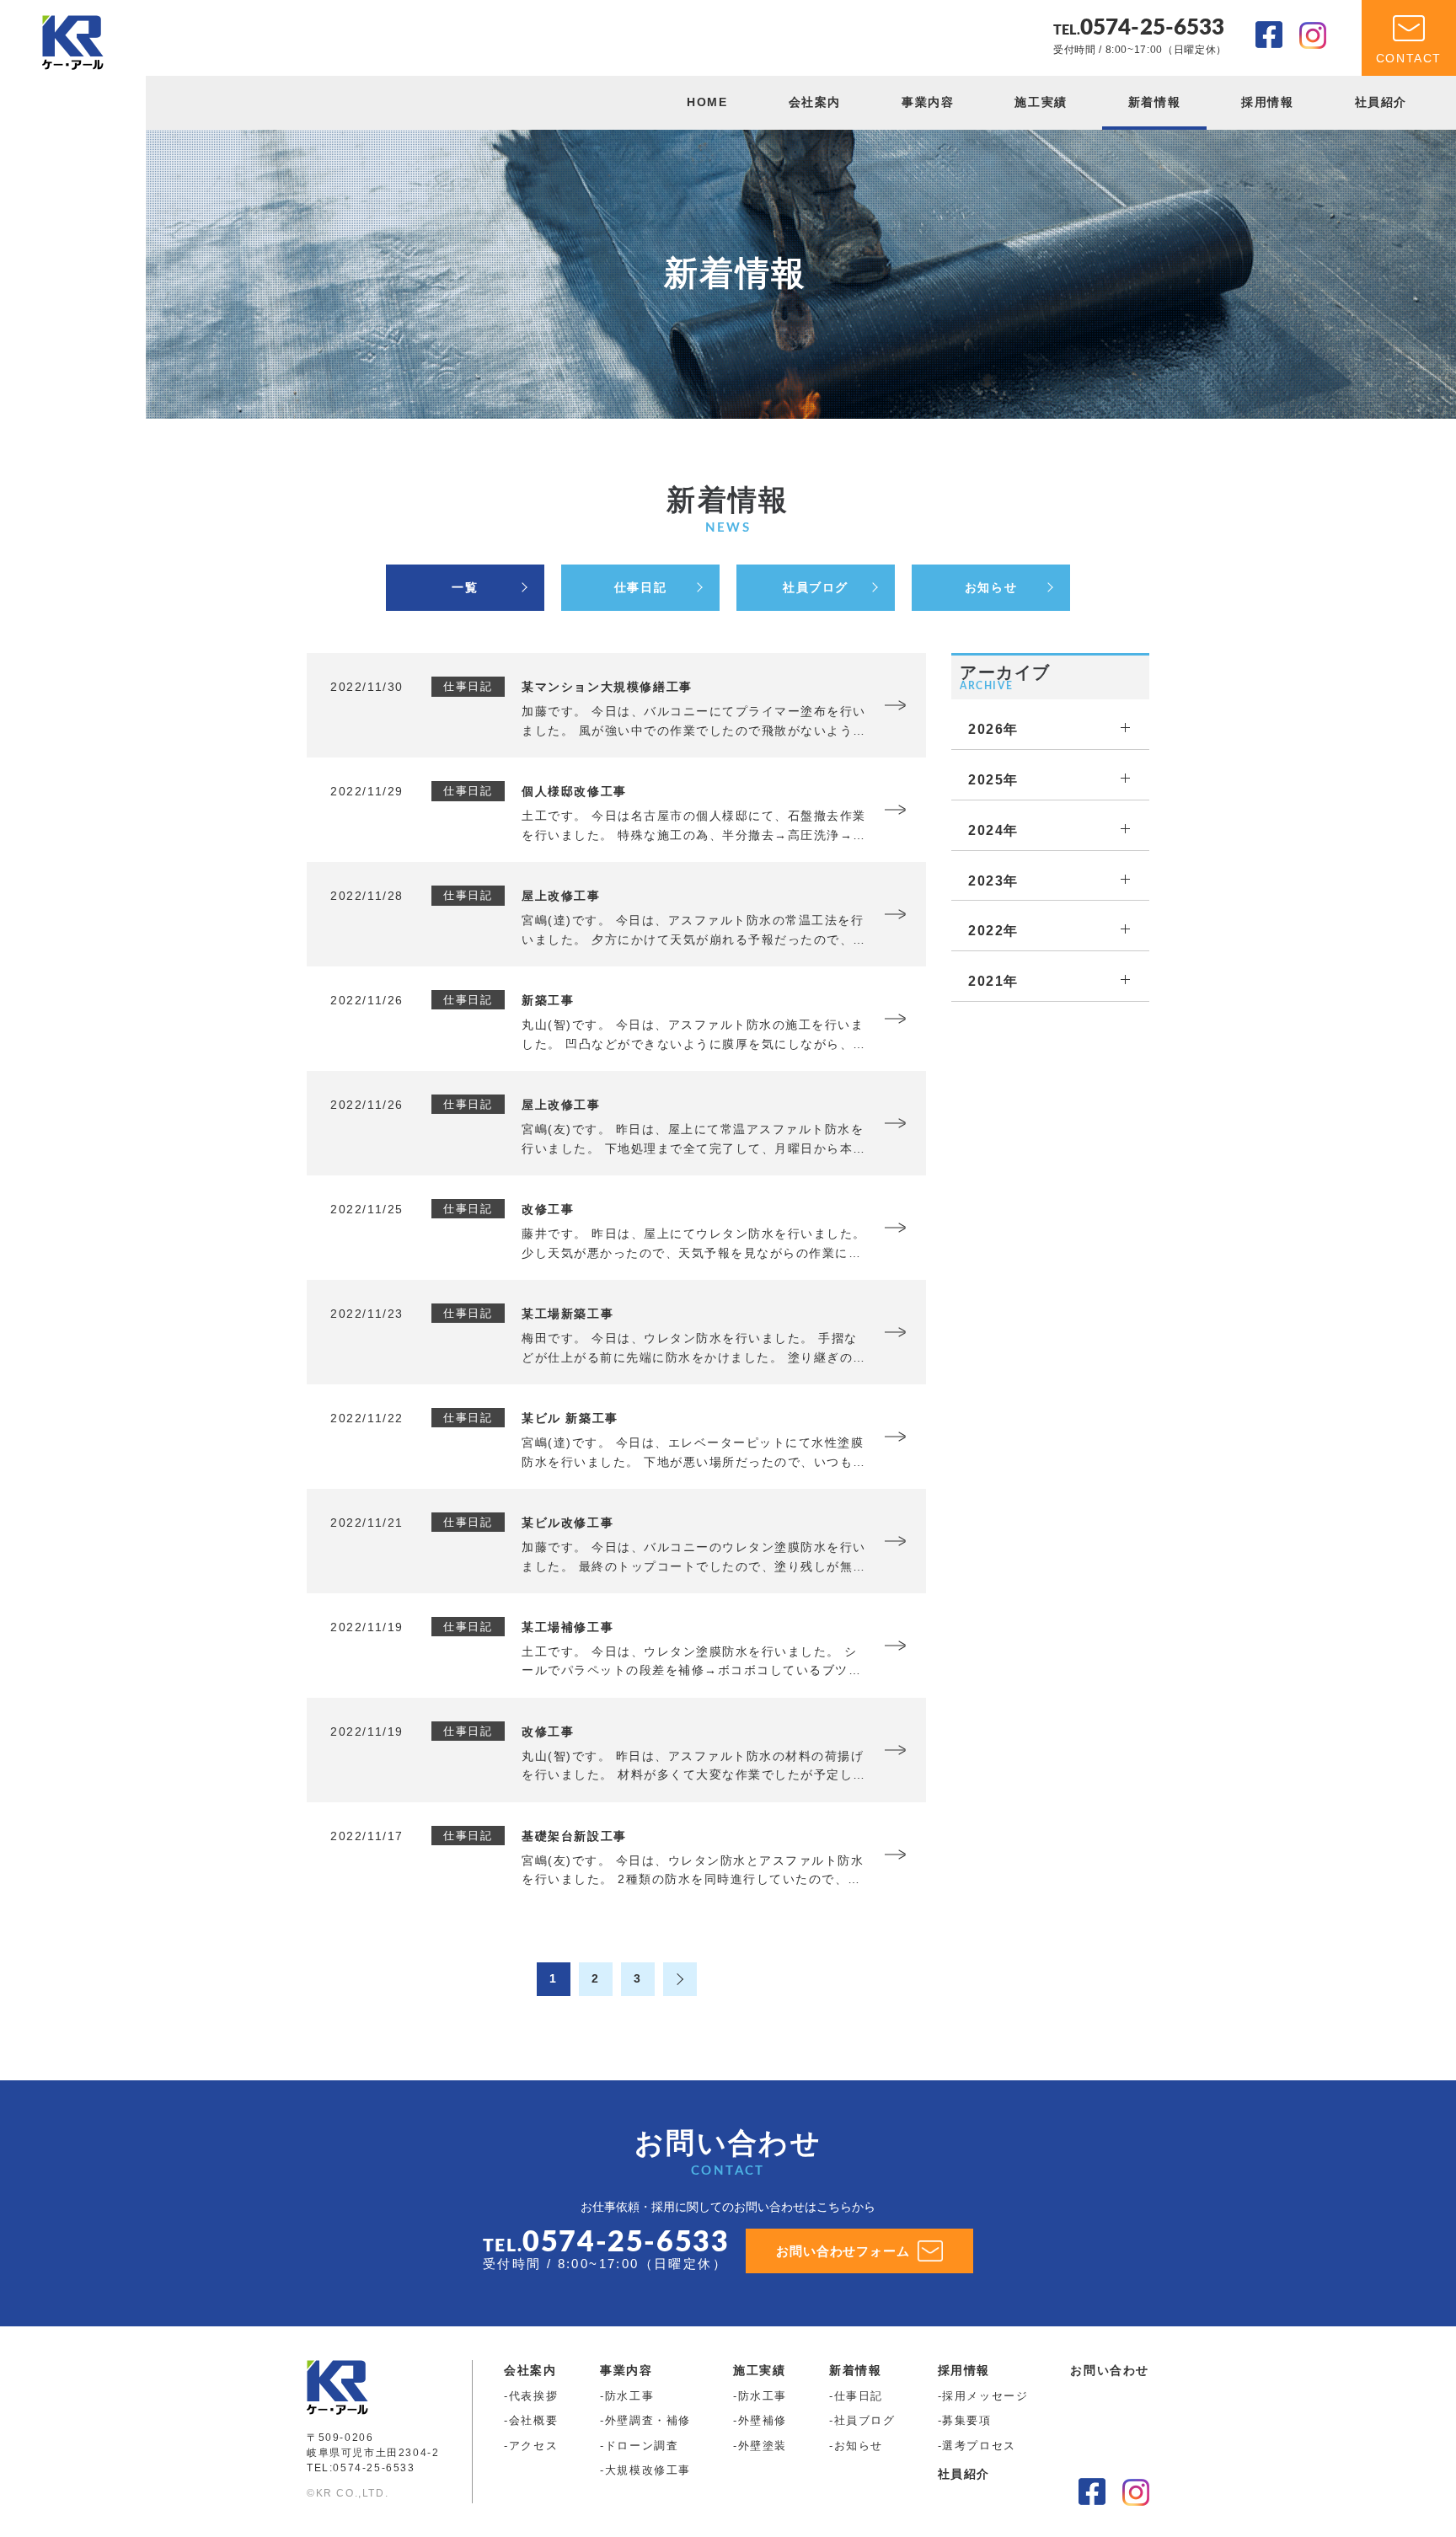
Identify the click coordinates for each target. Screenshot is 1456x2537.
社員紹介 (1381, 102)
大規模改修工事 (648, 2470)
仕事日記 (640, 587)
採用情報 (1267, 102)
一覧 (465, 587)
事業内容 (928, 102)
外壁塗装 (763, 2446)
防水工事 (629, 2396)
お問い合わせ (1110, 2370)
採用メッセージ (985, 2396)
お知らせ (991, 587)
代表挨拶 (533, 2396)
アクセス (533, 2446)
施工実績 (1041, 102)
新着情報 (1154, 102)
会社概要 (533, 2420)
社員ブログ (816, 587)
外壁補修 (763, 2420)
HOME (707, 102)
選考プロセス (979, 2446)
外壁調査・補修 (648, 2420)
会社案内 (815, 102)
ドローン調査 (642, 2446)
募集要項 (966, 2420)
